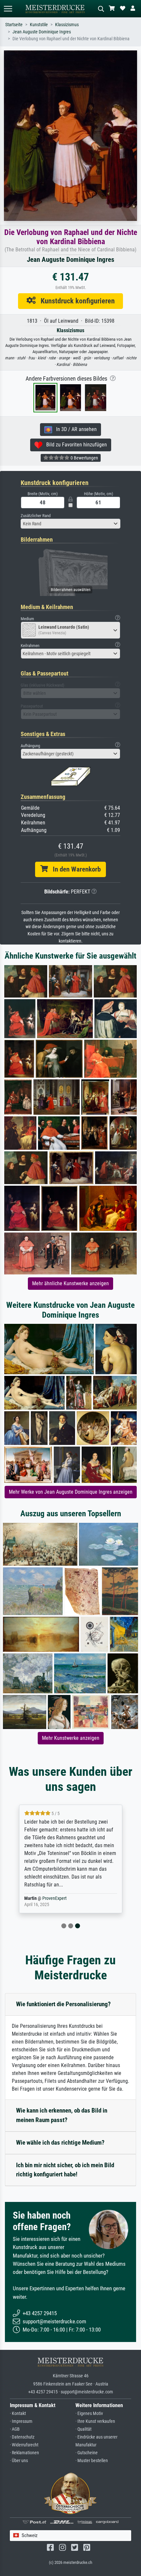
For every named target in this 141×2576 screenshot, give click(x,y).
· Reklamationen (24, 2453)
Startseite (14, 25)
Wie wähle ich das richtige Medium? (60, 2143)
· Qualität (83, 2429)
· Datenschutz (22, 2437)
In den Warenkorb (74, 869)
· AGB (15, 2429)
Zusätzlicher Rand (36, 516)
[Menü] (8, 9)
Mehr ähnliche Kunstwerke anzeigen (70, 1283)
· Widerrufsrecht (24, 2445)
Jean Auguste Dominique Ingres (42, 32)
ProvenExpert (54, 1898)
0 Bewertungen (84, 458)
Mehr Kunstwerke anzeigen (71, 1738)
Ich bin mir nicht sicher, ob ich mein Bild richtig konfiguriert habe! (65, 2170)
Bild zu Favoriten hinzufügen (75, 445)
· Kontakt (18, 2414)
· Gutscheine (87, 2453)
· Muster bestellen (92, 2461)
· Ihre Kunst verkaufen (95, 2421)
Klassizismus (67, 25)
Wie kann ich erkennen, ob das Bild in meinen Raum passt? (62, 2115)
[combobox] (70, 524)
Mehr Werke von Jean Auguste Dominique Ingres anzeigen (71, 1492)
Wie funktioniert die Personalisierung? (63, 2004)
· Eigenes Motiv (89, 2414)
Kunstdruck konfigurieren (75, 301)
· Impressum (21, 2421)
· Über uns (19, 2461)
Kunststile (39, 25)
